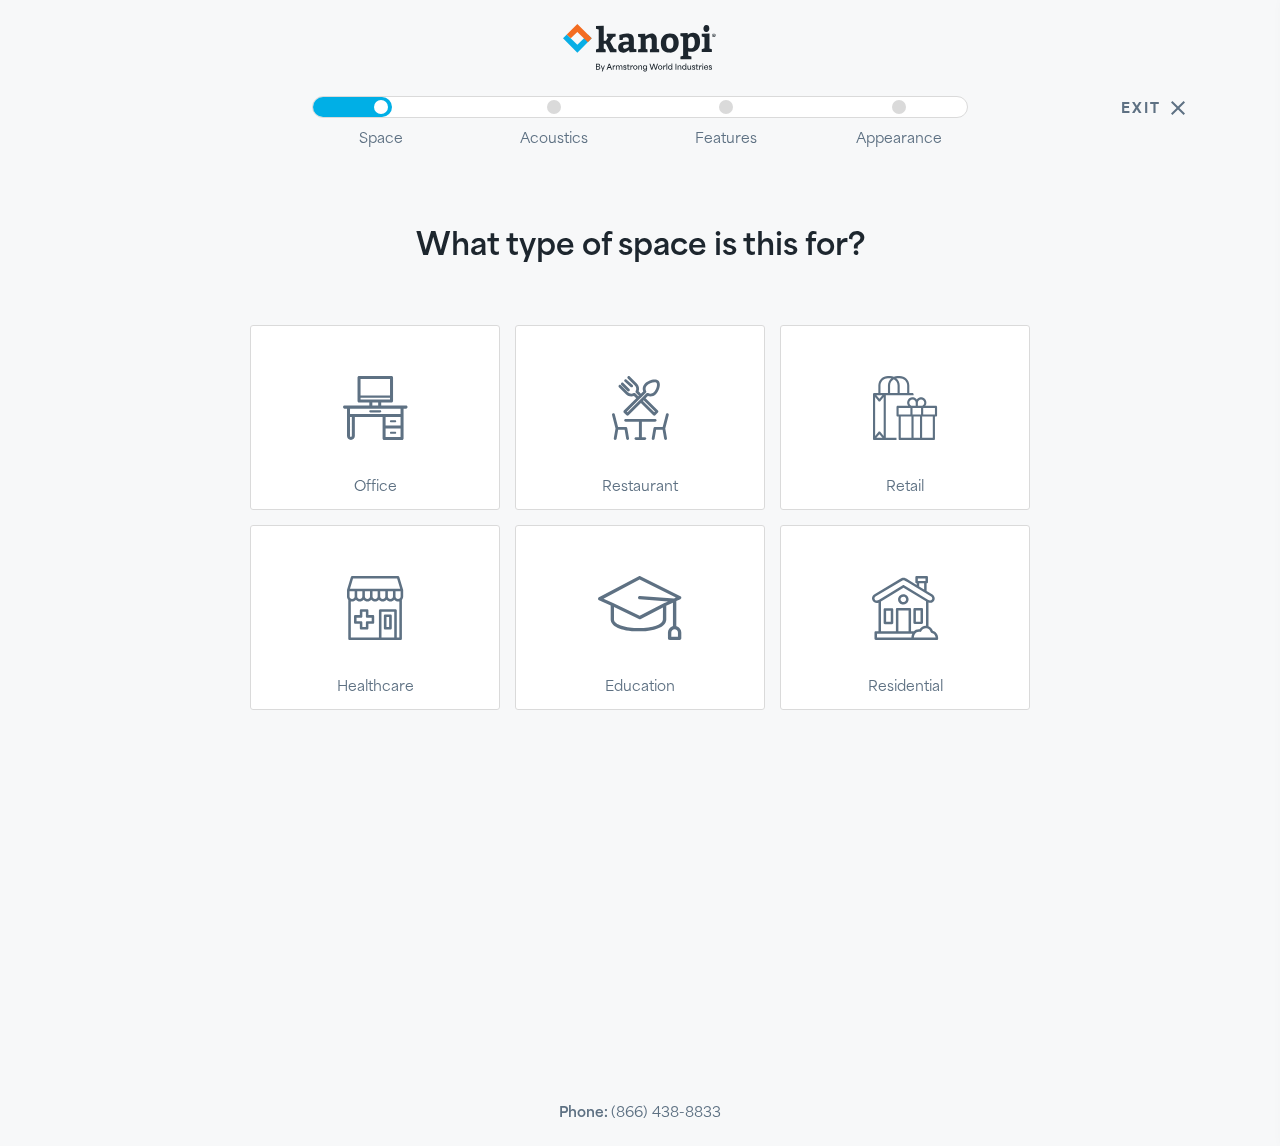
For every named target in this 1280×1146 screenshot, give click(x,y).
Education (640, 685)
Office (375, 485)
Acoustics (554, 137)
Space (381, 137)
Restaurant (640, 485)
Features (726, 137)
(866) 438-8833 (666, 1111)
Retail (905, 485)
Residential (905, 685)
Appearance (899, 137)
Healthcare (375, 685)
